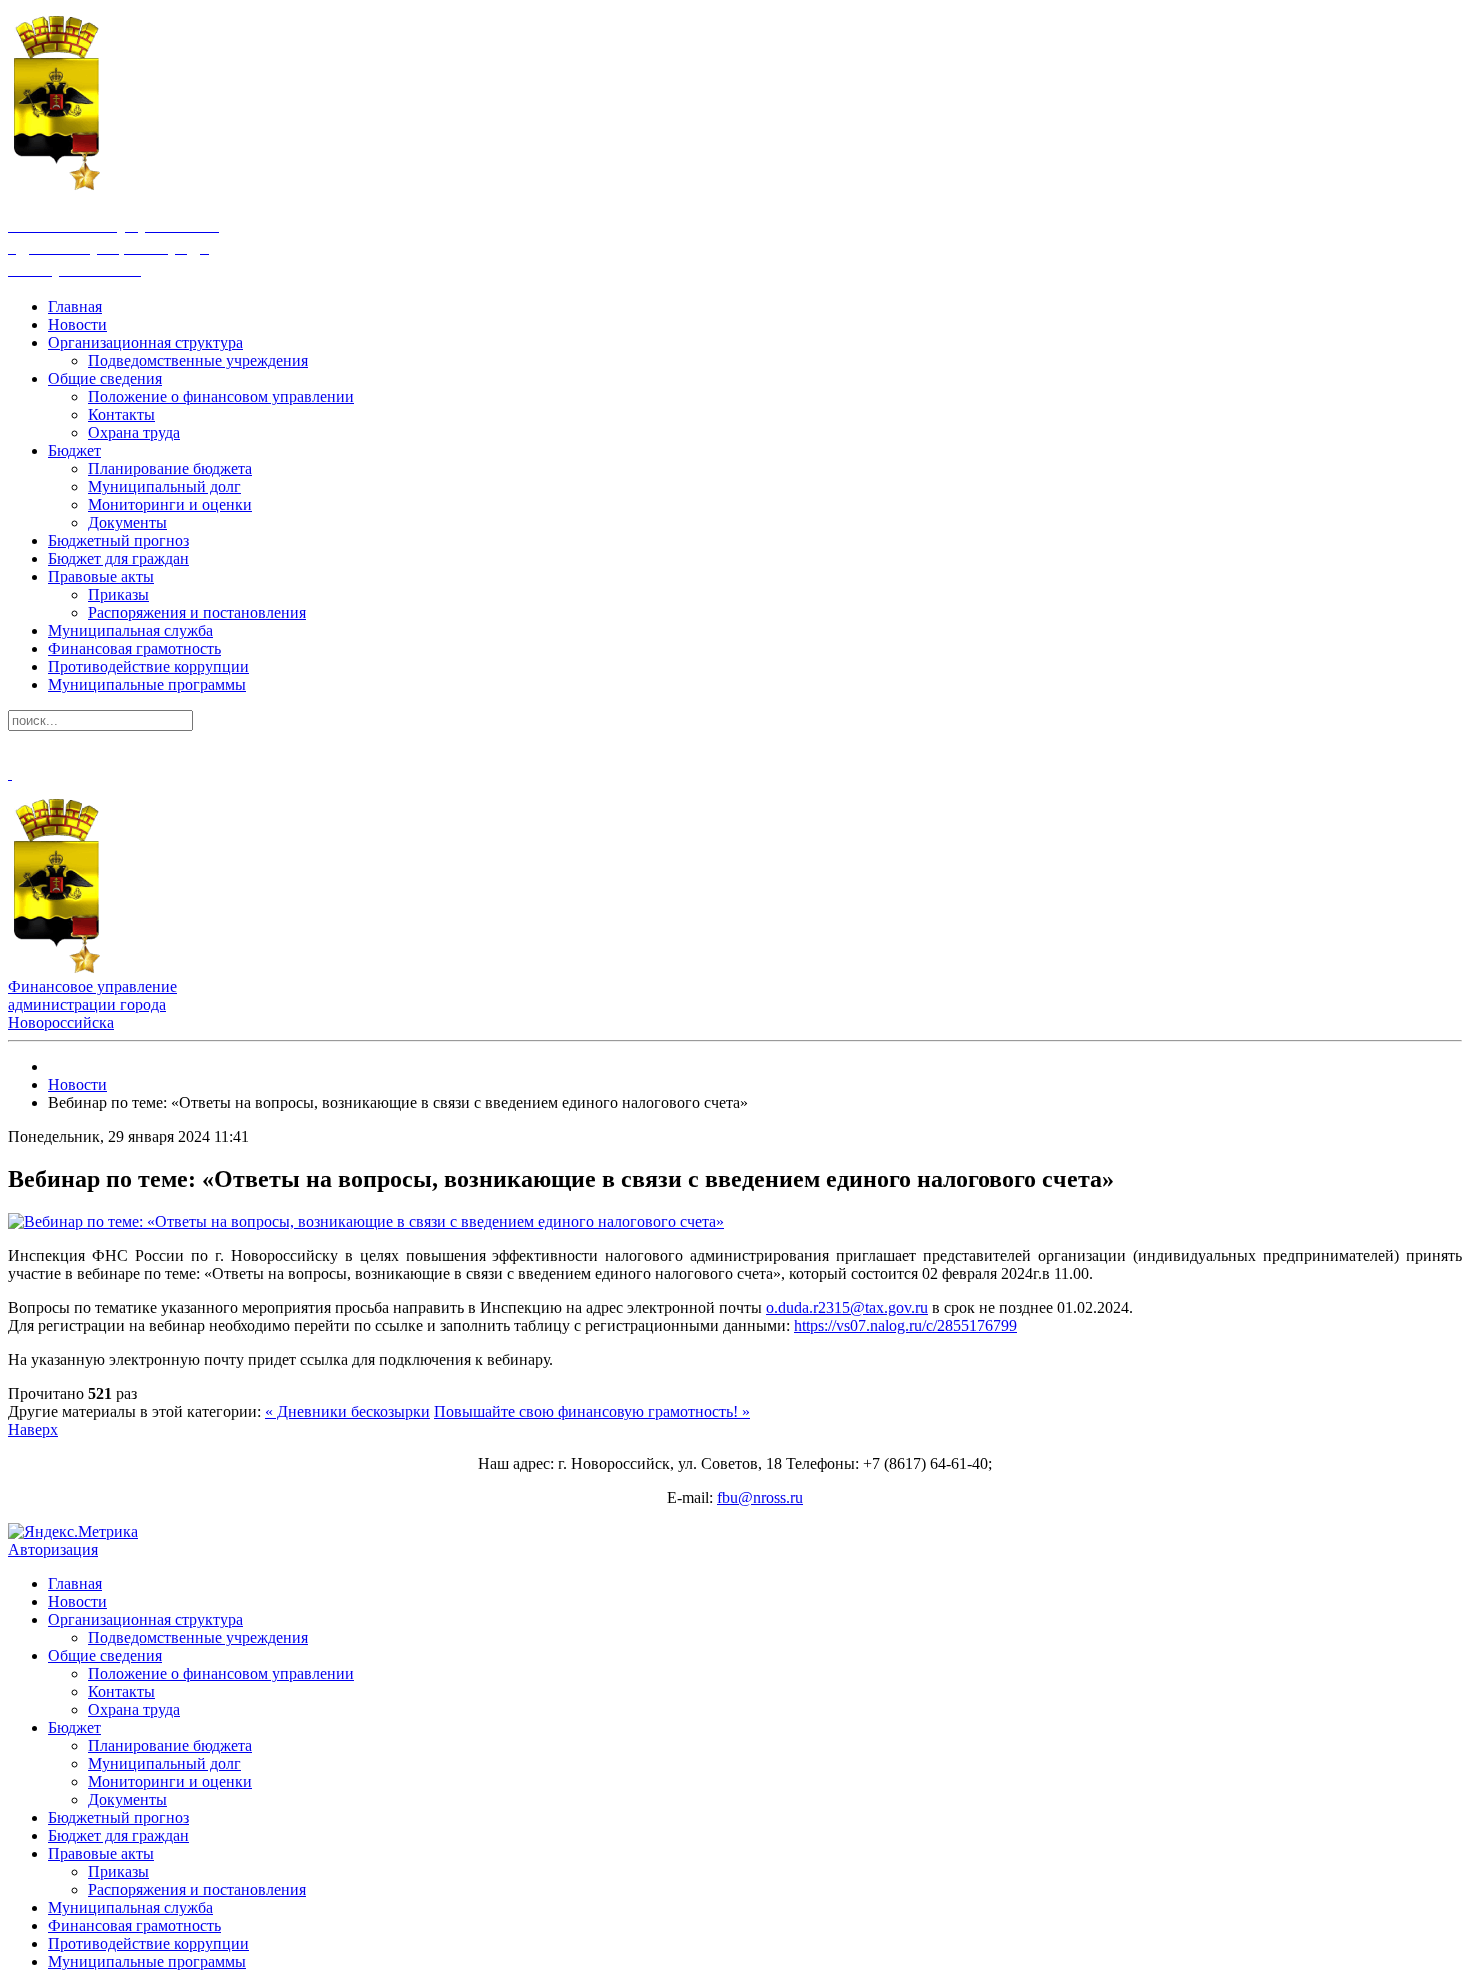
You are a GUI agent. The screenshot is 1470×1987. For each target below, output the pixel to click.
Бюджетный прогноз (118, 540)
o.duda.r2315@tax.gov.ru (847, 1307)
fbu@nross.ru (760, 1497)
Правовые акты (101, 576)
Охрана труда (134, 432)
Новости (77, 324)
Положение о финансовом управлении (221, 396)
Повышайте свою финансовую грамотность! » (592, 1411)
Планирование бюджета (170, 468)
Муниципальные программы (147, 684)
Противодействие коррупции (148, 666)
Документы (127, 522)
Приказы (118, 594)
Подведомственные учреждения (198, 360)
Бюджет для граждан (118, 558)
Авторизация (53, 1549)
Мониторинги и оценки (170, 504)
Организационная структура (145, 342)
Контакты (121, 414)
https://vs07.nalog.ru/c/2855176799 (905, 1325)
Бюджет (74, 450)
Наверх (33, 1429)
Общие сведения (105, 378)
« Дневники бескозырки (347, 1411)
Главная (75, 306)
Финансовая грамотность (134, 648)
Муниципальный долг (164, 486)
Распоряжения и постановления (197, 612)
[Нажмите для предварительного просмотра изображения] (366, 1221)
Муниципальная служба (130, 630)
